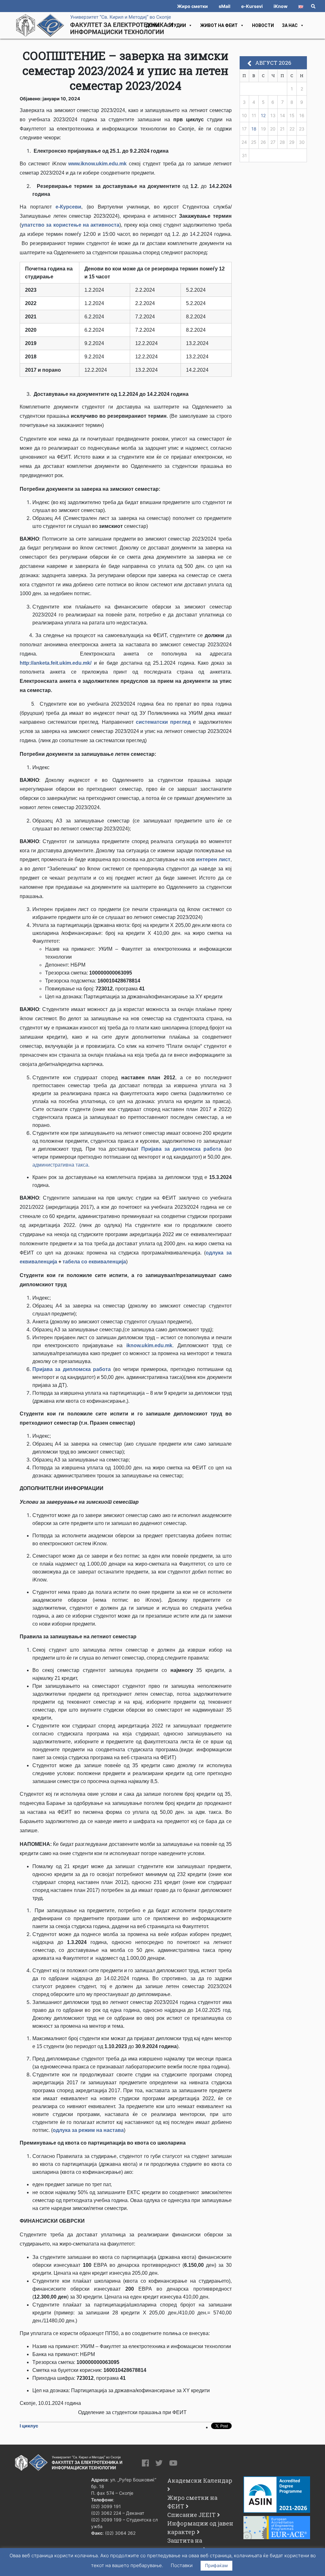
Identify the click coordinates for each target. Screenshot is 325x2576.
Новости (263, 25)
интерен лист (213, 859)
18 (254, 129)
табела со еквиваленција (94, 1262)
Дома (153, 25)
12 (263, 115)
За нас (290, 25)
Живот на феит (219, 25)
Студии (177, 25)
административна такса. (61, 1165)
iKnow (281, 6)
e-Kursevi (252, 6)
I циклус (29, 2426)
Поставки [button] (182, 2565)
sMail (225, 6)
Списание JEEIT (191, 2515)
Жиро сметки (192, 6)
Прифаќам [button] (216, 2565)
